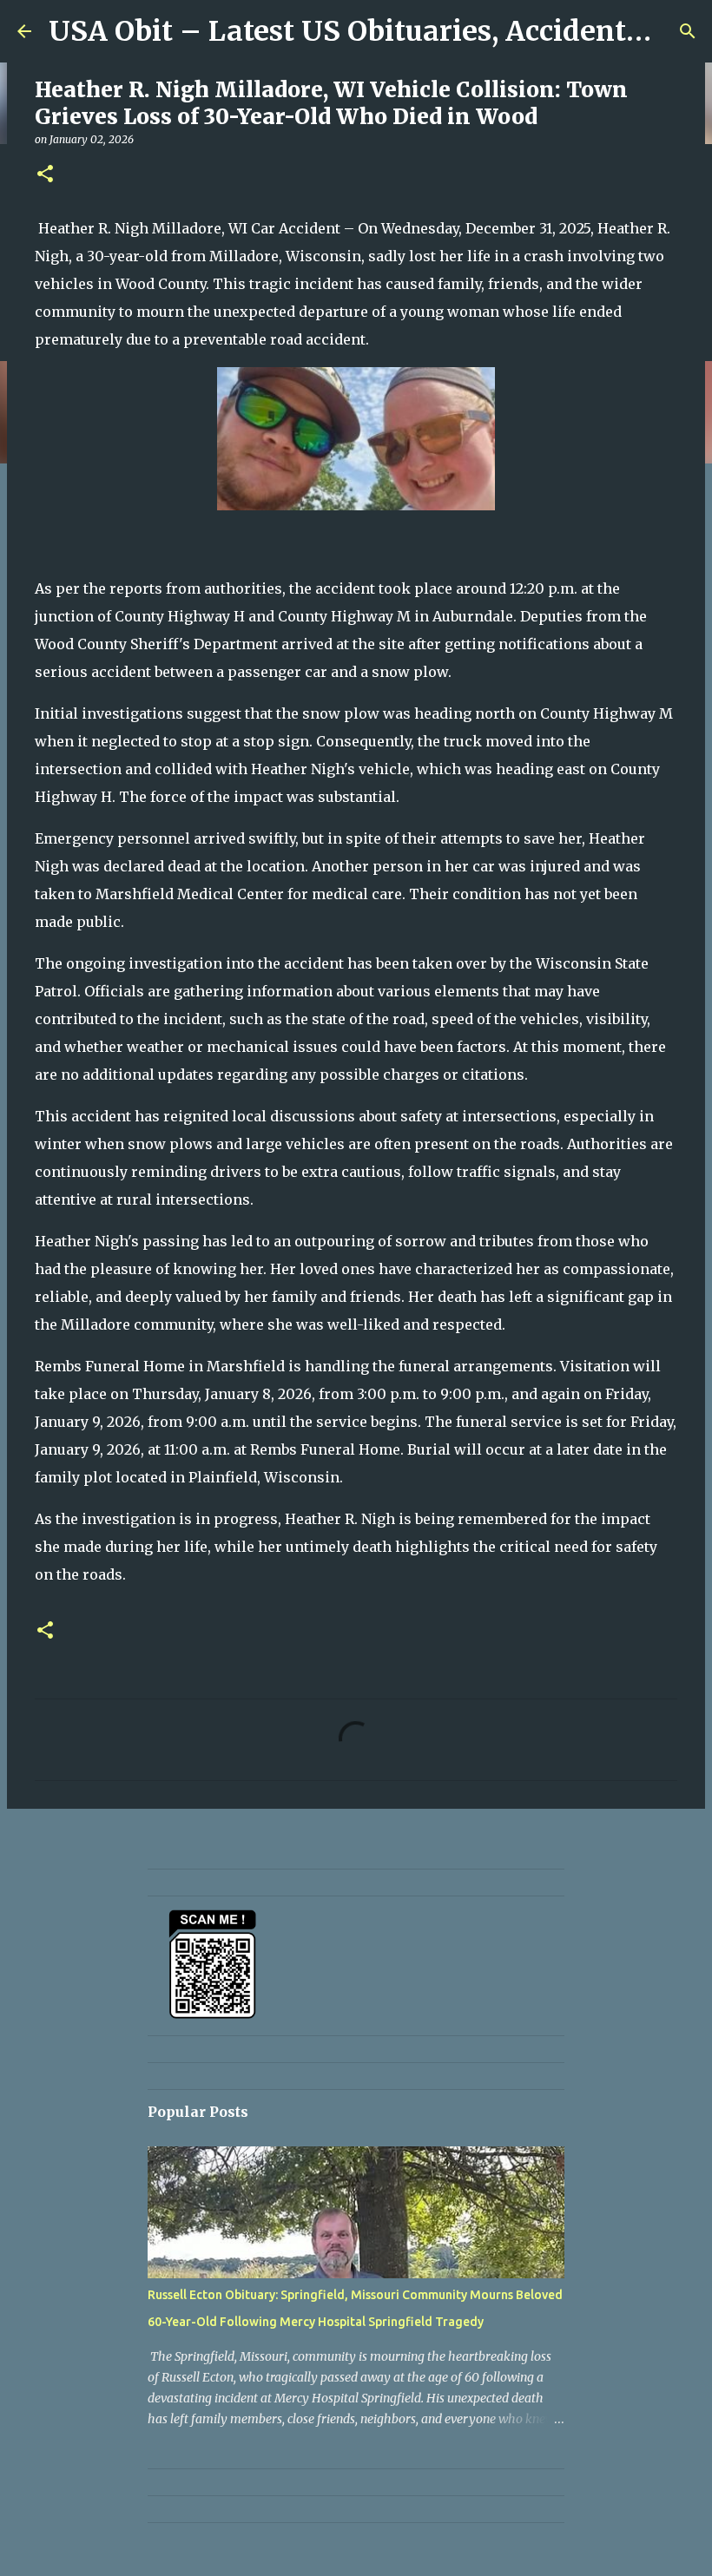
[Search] (688, 31)
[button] (45, 175)
